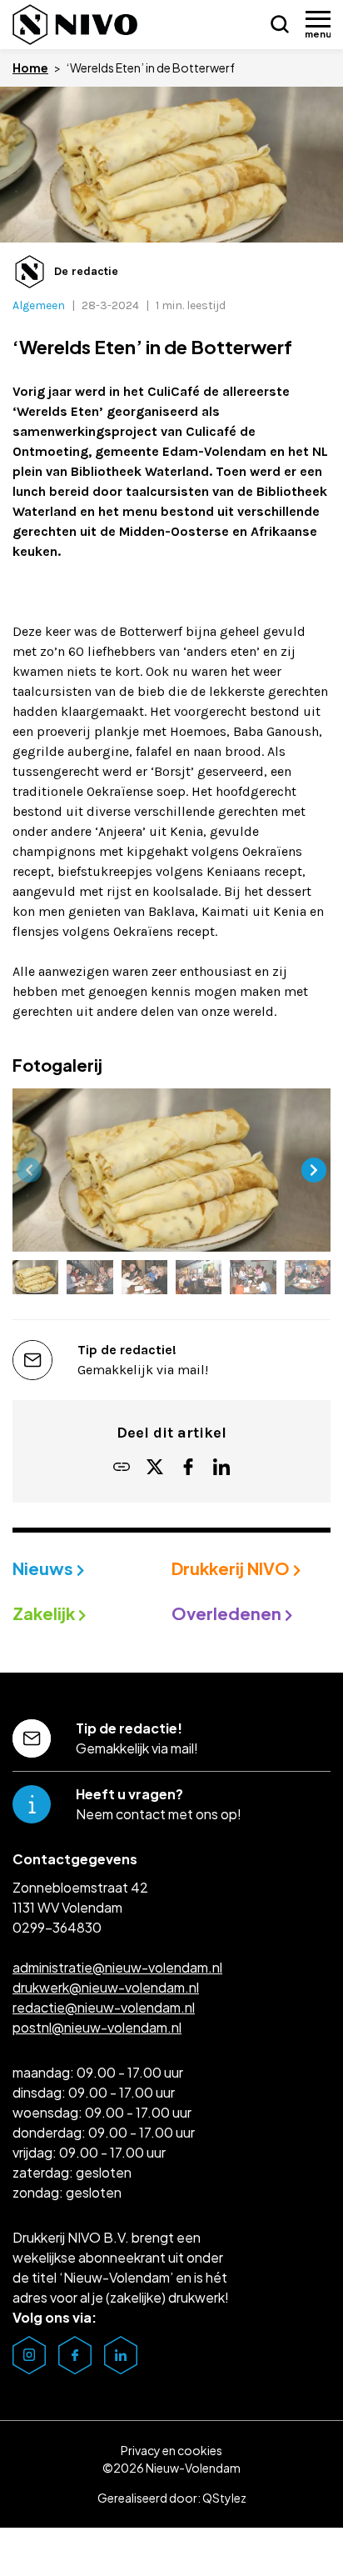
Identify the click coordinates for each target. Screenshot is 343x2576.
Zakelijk (45, 1613)
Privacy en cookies (171, 2450)
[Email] (122, 1468)
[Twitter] (155, 1468)
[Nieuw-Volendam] (75, 25)
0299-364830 (57, 1927)
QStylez (224, 2498)
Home (30, 68)
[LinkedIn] (221, 1468)
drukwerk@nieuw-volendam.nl (106, 1987)
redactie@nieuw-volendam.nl (104, 2007)
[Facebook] (188, 1468)
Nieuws (45, 1568)
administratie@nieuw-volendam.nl (117, 1967)
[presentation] (29, 1170)
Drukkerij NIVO (232, 1568)
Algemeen (39, 305)
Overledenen (228, 1613)
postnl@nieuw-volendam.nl (97, 2027)
